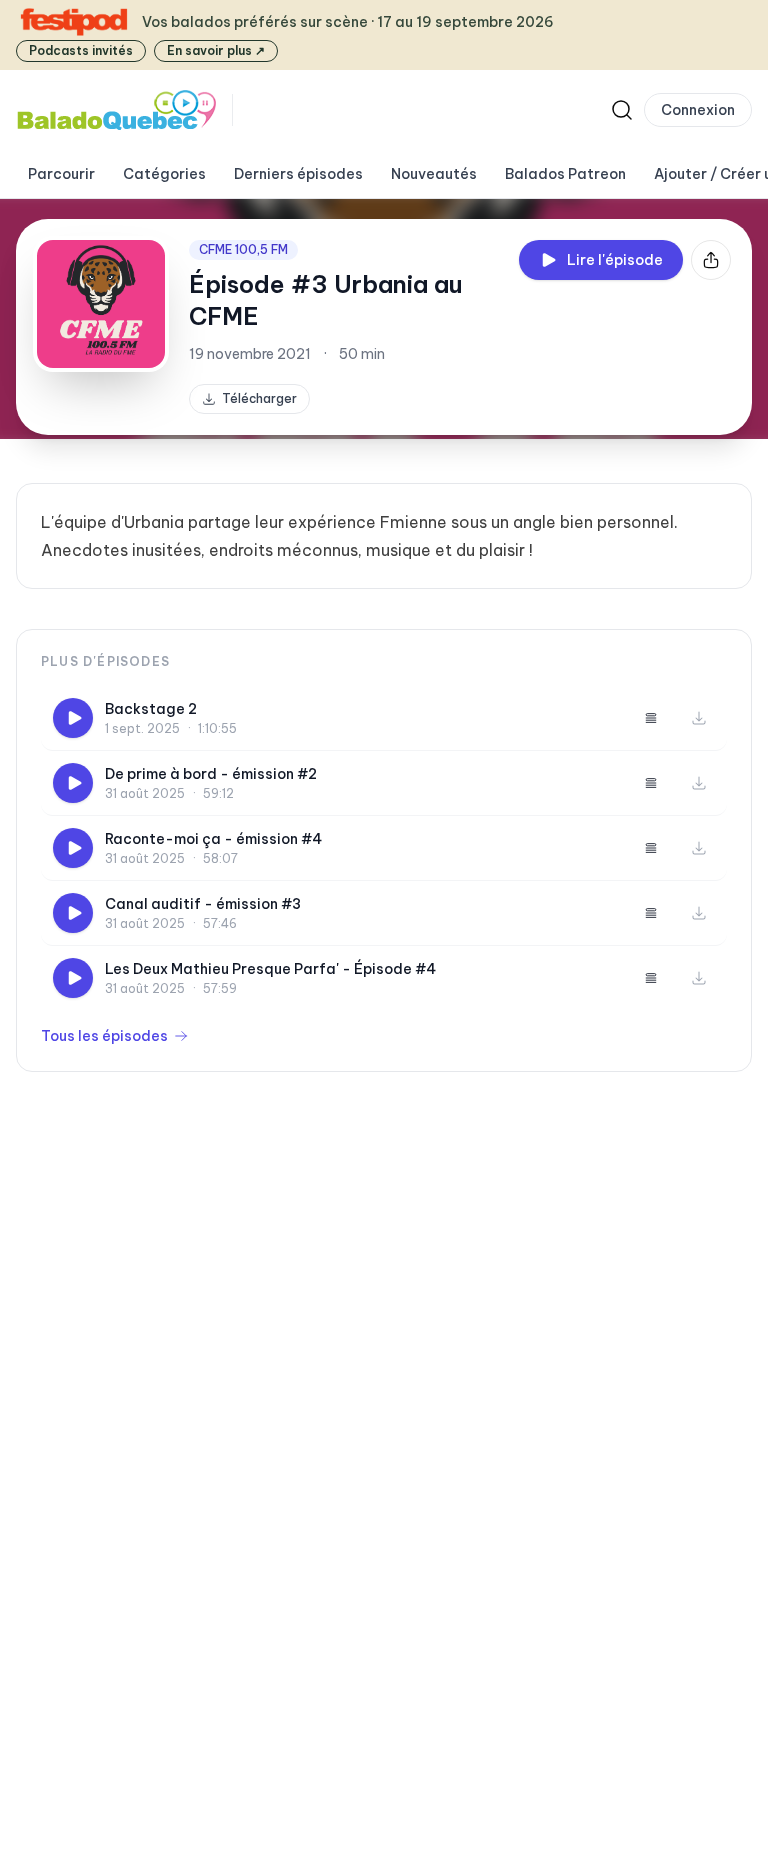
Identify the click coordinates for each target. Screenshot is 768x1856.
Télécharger (259, 398)
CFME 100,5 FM (243, 249)
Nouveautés (434, 174)
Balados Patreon (565, 174)
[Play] (73, 718)
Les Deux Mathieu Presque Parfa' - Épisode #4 (270, 969)
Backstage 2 (151, 709)
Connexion (698, 110)
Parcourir (61, 174)
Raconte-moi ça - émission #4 (213, 839)
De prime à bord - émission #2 (211, 774)
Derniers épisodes (298, 174)
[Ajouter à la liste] (651, 718)
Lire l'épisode (615, 260)
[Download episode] (699, 718)
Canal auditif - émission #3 (203, 904)
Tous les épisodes (104, 1036)
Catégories (164, 174)
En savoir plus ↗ (216, 50)
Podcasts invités (81, 50)
